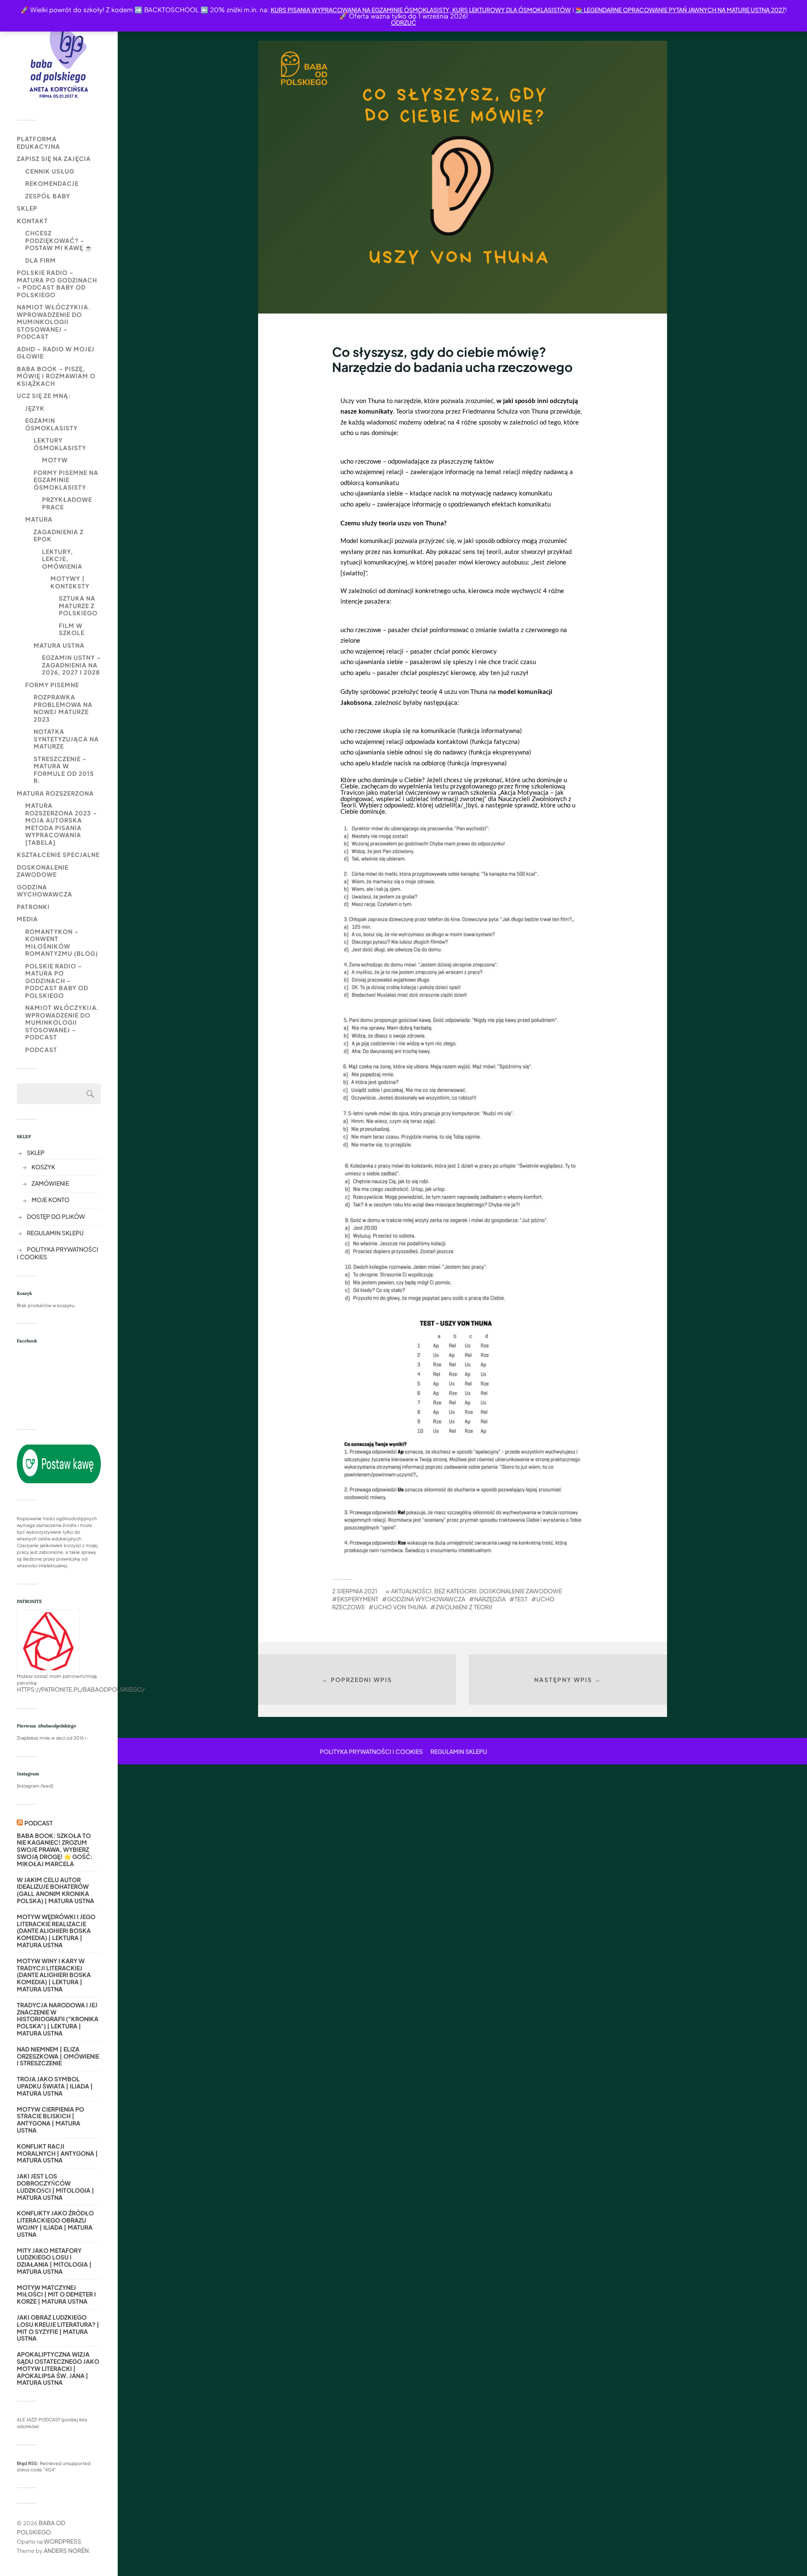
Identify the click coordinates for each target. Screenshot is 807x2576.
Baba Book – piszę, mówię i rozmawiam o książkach (56, 376)
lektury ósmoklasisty (60, 444)
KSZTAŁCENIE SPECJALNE (58, 854)
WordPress (62, 2541)
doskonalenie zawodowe (43, 871)
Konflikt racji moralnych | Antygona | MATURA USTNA (57, 2153)
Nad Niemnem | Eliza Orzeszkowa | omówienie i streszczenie (58, 2056)
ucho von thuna (400, 1607)
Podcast (41, 1049)
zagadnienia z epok (59, 535)
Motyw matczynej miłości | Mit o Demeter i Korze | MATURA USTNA (56, 2294)
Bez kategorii (455, 1591)
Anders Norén (66, 2550)
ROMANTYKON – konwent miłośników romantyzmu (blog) (62, 943)
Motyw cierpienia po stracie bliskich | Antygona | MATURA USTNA (50, 2120)
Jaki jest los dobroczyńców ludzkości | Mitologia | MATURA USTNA (55, 2187)
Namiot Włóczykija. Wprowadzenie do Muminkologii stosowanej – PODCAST (54, 322)
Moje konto (50, 1200)
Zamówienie (50, 1183)
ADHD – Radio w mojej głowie (56, 353)
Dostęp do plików (56, 1216)
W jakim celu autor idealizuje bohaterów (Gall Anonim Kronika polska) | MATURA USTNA (55, 1890)
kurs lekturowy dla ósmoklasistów (511, 10)
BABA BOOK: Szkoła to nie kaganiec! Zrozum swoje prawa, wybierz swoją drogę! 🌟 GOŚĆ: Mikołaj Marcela (55, 1850)
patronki (33, 907)
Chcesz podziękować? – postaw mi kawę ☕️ (59, 240)
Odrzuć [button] (403, 22)
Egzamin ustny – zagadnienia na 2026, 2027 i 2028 (71, 665)
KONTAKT (32, 221)
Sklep (27, 208)
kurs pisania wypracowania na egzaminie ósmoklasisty (360, 10)
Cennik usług (50, 171)
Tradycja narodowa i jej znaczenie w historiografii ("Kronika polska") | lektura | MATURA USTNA (58, 2019)
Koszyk (43, 1167)
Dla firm (41, 260)
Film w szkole (72, 629)
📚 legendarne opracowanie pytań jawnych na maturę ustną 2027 (680, 10)
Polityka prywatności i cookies (371, 1751)
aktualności (411, 1591)
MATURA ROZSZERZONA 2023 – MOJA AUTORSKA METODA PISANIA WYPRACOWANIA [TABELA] (61, 824)
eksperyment (358, 1599)
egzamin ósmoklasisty (51, 424)
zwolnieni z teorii (464, 1607)
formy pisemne (52, 685)
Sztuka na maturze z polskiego (78, 605)
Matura (39, 519)
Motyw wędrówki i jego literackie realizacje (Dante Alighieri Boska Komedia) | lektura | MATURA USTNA (56, 1931)
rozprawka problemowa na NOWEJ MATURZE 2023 (63, 708)
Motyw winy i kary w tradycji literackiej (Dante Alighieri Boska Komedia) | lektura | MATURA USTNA (54, 1975)
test (521, 1599)
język (35, 408)
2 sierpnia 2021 (355, 1591)
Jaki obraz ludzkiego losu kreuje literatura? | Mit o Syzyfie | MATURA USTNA (58, 2328)
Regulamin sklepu (55, 1233)
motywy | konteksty (70, 582)
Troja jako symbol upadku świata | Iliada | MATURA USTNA (55, 2086)
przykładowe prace (67, 503)
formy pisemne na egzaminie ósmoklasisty (66, 480)
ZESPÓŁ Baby (48, 196)
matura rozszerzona (55, 793)
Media (27, 919)
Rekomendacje (52, 183)
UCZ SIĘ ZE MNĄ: (44, 395)
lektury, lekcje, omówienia (62, 559)
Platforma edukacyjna (38, 142)
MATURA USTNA (59, 645)
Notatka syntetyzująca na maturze (66, 739)
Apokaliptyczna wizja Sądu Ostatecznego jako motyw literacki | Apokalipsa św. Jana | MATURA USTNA (58, 2368)
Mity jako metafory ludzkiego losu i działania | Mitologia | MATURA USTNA (54, 2261)
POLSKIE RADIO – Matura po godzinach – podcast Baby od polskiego (57, 283)
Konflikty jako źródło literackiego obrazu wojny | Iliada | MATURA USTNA (55, 2224)
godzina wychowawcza (45, 891)
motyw (55, 460)
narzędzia (490, 1599)
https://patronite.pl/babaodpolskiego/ (81, 1689)
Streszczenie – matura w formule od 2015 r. (64, 770)
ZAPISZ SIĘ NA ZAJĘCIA (54, 158)
